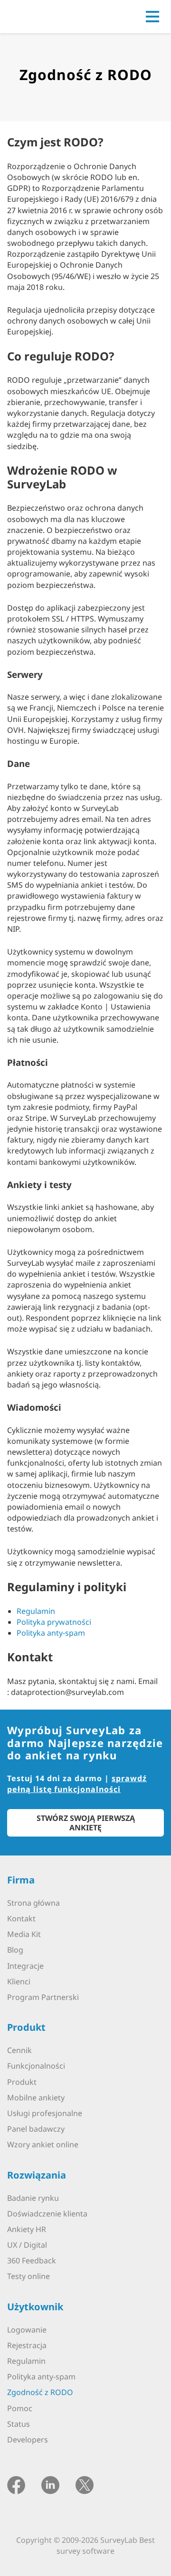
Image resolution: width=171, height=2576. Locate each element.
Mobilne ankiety (36, 2098)
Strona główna (33, 1903)
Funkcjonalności (36, 2066)
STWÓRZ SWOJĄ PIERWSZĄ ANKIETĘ (86, 1823)
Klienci (19, 1982)
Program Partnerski (43, 1997)
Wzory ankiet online (43, 2144)
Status (19, 2424)
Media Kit (24, 1934)
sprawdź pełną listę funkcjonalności (77, 1784)
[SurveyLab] (49, 16)
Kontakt (21, 1918)
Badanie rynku (33, 2198)
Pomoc (20, 2408)
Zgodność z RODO (40, 2392)
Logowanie (27, 2330)
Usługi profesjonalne (45, 2113)
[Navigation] (152, 17)
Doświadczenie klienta (47, 2214)
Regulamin (36, 1611)
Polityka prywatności (54, 1622)
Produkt (22, 2082)
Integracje (25, 1966)
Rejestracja (27, 2345)
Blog (15, 1950)
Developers (28, 2440)
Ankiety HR (27, 2229)
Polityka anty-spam (51, 1633)
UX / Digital (27, 2245)
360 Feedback (32, 2261)
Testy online (28, 2276)
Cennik (19, 2050)
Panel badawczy (36, 2129)
